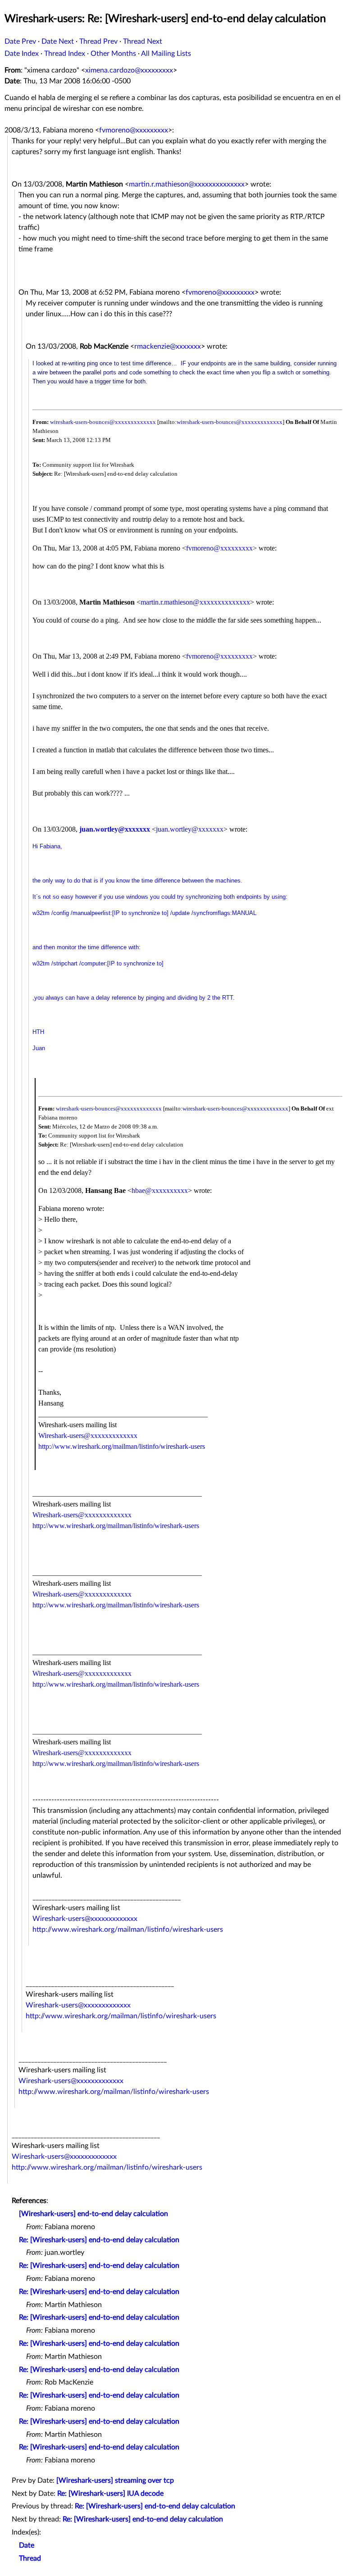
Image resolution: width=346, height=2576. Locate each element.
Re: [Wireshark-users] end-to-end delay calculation (99, 2240)
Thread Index (65, 54)
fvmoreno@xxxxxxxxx (134, 130)
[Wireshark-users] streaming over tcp (115, 2480)
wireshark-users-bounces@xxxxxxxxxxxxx (103, 422)
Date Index (22, 54)
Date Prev (20, 41)
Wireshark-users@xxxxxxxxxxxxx (88, 1436)
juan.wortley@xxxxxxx (115, 829)
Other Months (113, 54)
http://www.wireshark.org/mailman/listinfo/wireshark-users (122, 1446)
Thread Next (143, 41)
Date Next (58, 41)
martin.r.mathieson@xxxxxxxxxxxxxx (187, 184)
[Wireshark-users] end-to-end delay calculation (93, 2214)
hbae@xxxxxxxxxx (160, 1190)
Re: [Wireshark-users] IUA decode (110, 2494)
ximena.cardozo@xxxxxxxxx (129, 70)
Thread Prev (98, 41)
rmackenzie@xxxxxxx (168, 346)
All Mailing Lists (166, 54)
